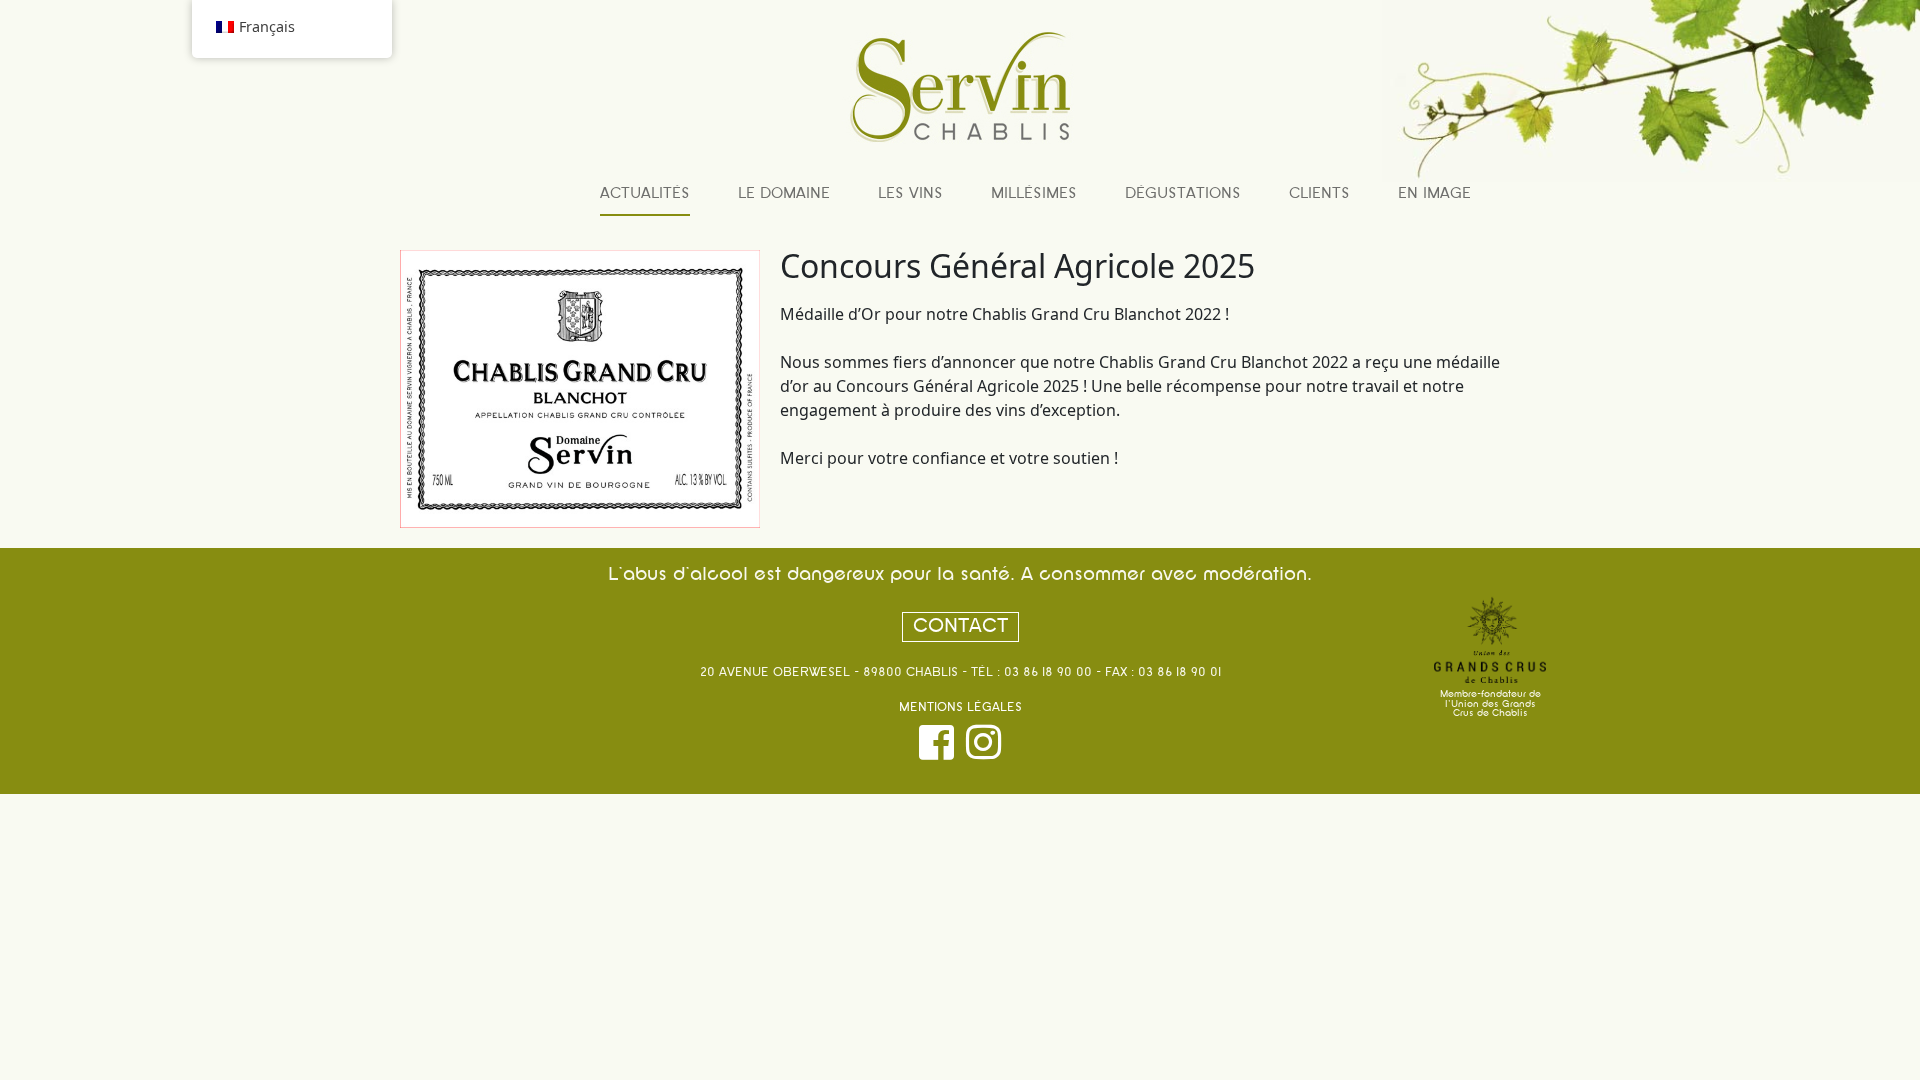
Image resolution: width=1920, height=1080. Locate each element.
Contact (960, 627)
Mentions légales (960, 708)
